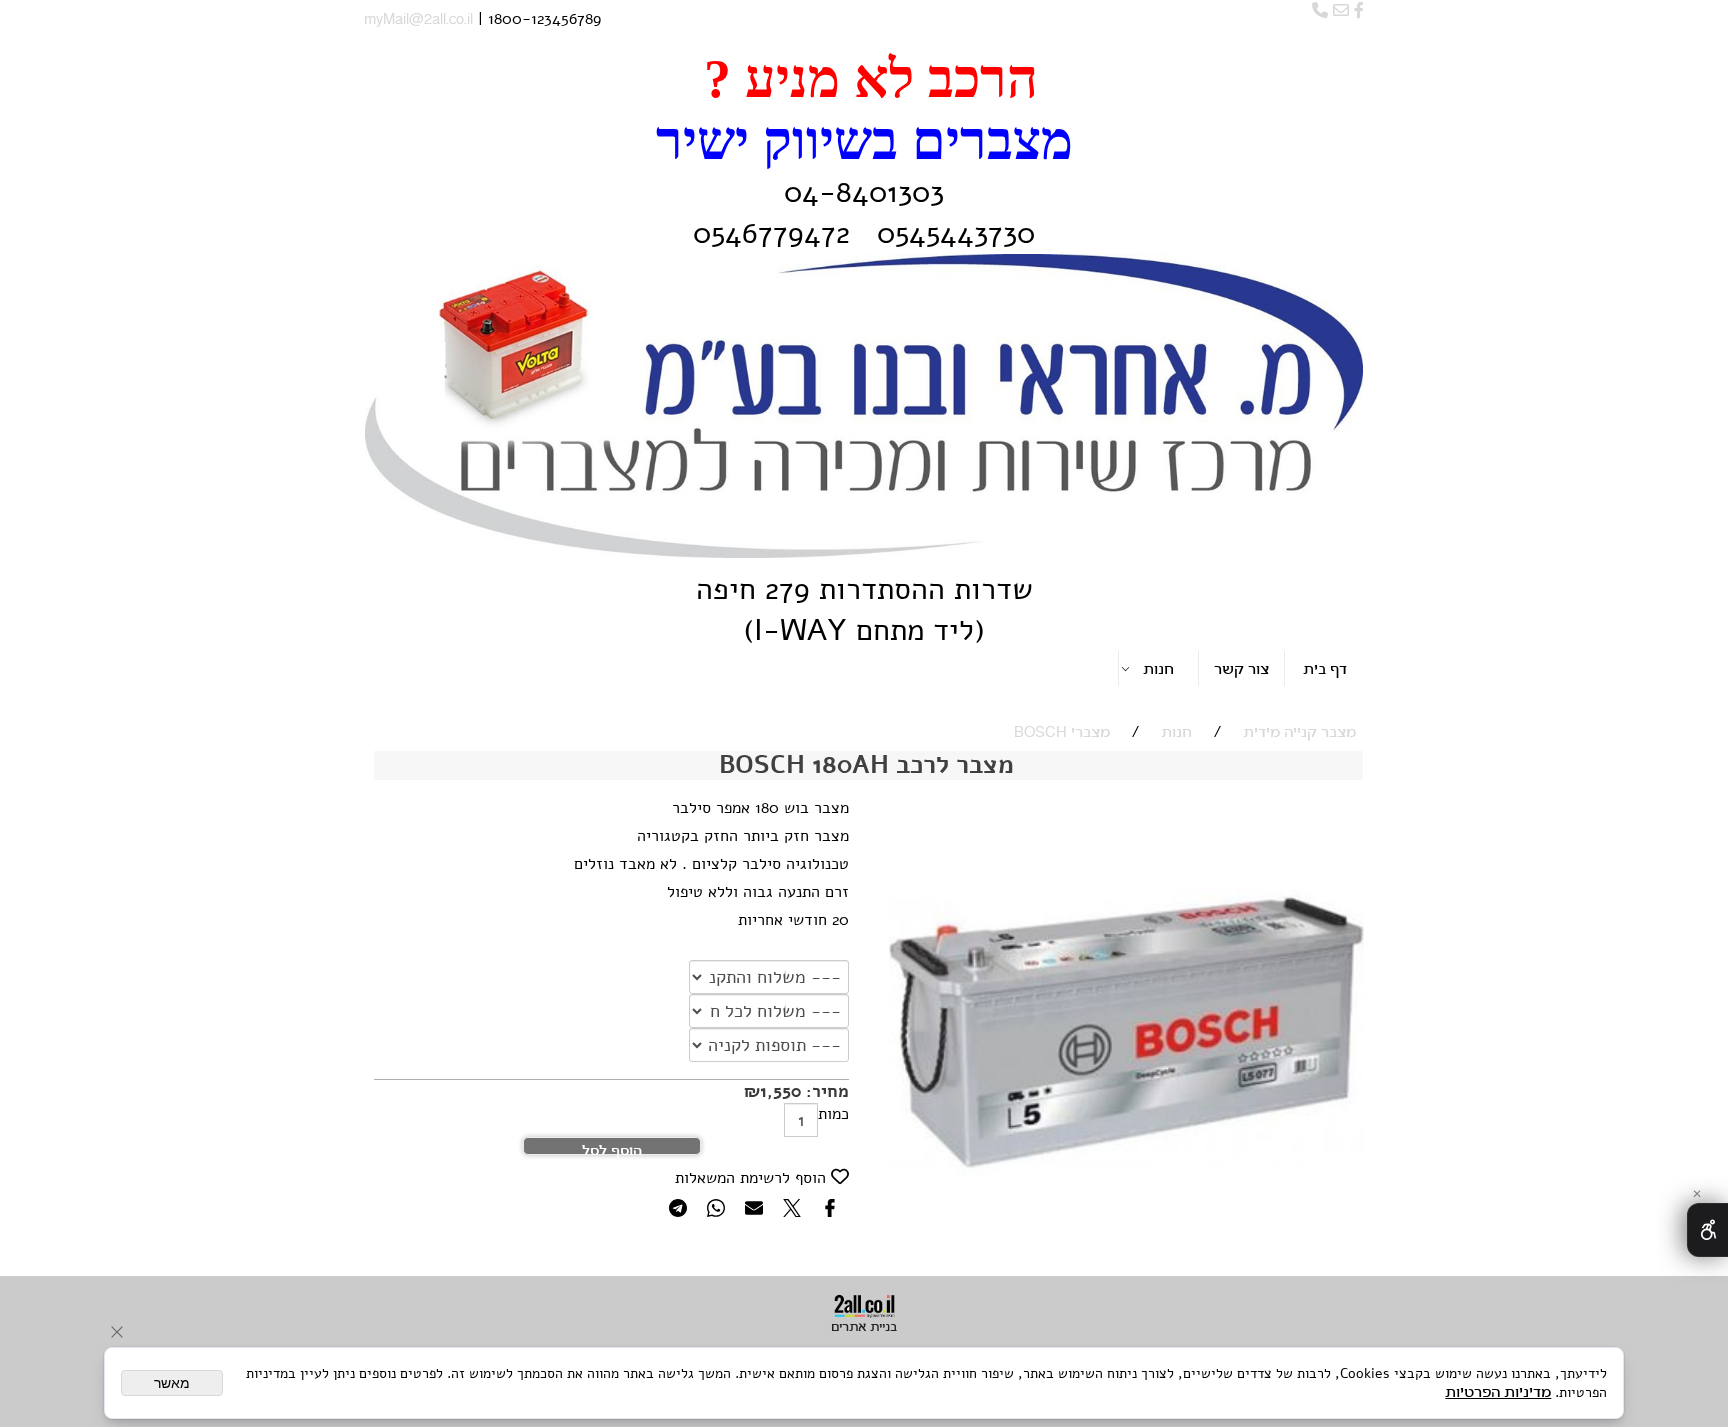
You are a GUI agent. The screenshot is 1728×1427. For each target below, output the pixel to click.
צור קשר (1241, 670)
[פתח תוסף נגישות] (1707, 1230)
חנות (1158, 670)
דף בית (1325, 670)
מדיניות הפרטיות (1498, 1393)
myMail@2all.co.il (418, 20)
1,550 (780, 1091)
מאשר (172, 1383)
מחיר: (825, 1091)
